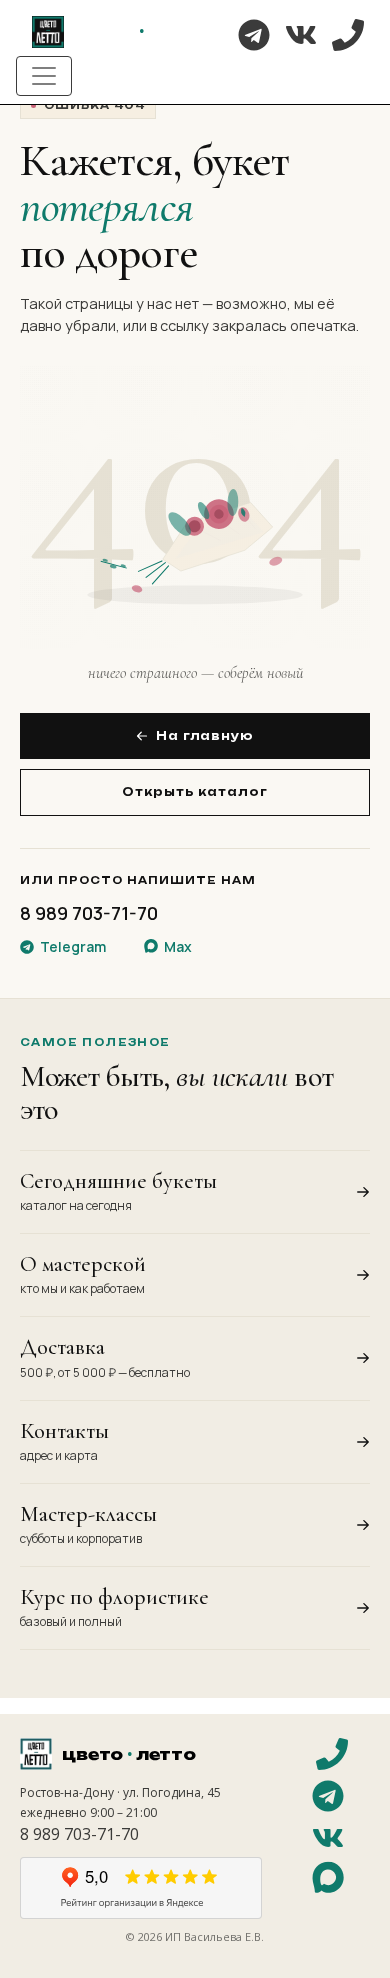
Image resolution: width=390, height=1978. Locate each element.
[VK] (301, 35)
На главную (205, 736)
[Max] (328, 1880)
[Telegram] (254, 35)
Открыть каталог (194, 792)
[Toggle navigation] (44, 76)
